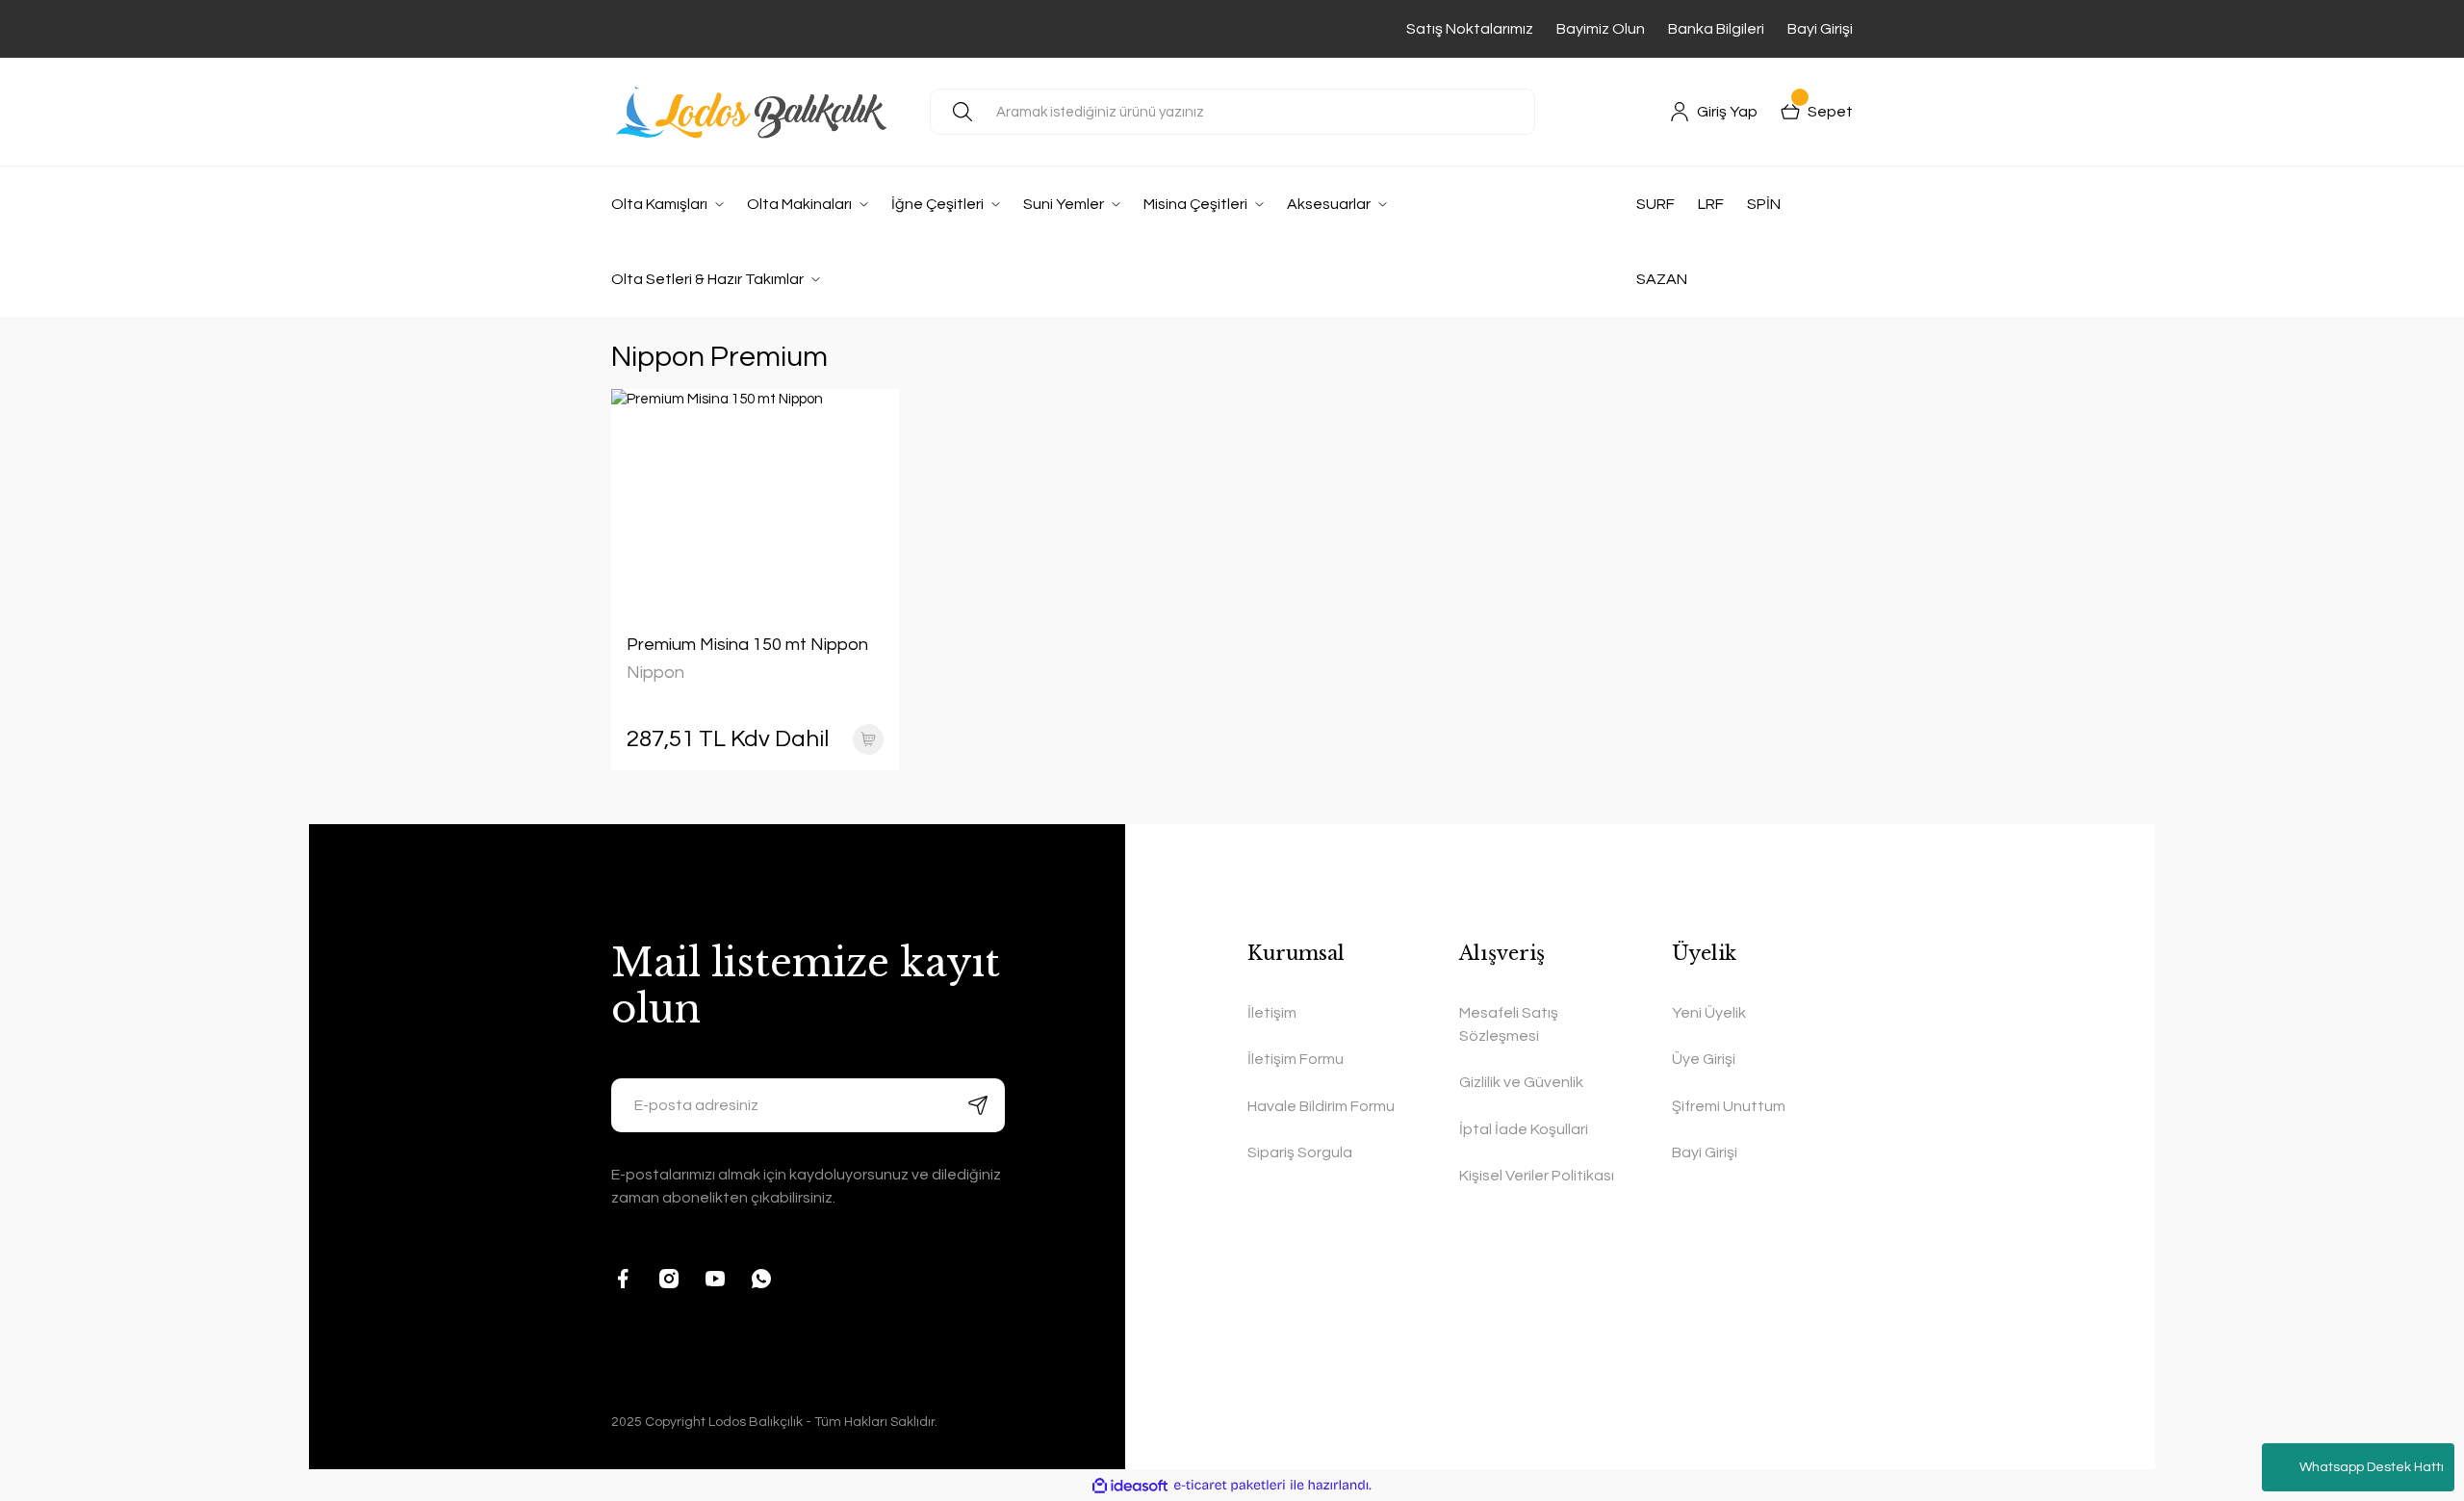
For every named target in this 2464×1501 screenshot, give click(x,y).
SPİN (1764, 204)
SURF (1655, 204)
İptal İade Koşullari (1524, 1129)
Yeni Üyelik (1709, 1013)
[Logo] (755, 112)
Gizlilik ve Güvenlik (1521, 1082)
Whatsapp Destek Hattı (2372, 1467)
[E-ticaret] (1230, 1486)
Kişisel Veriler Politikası (1537, 1176)
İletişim (1272, 1013)
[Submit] (978, 1105)
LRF (1711, 204)
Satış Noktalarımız (1470, 29)
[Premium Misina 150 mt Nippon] (755, 497)
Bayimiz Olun (1601, 29)
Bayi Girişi (1820, 29)
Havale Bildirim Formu (1321, 1106)
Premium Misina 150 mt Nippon (747, 645)
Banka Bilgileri (1716, 29)
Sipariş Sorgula (1300, 1152)
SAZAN (1662, 279)
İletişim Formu (1296, 1059)
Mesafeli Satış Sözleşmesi (1509, 1024)
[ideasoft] (1130, 1486)
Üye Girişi (1704, 1059)
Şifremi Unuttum (1729, 1106)
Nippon (655, 673)
